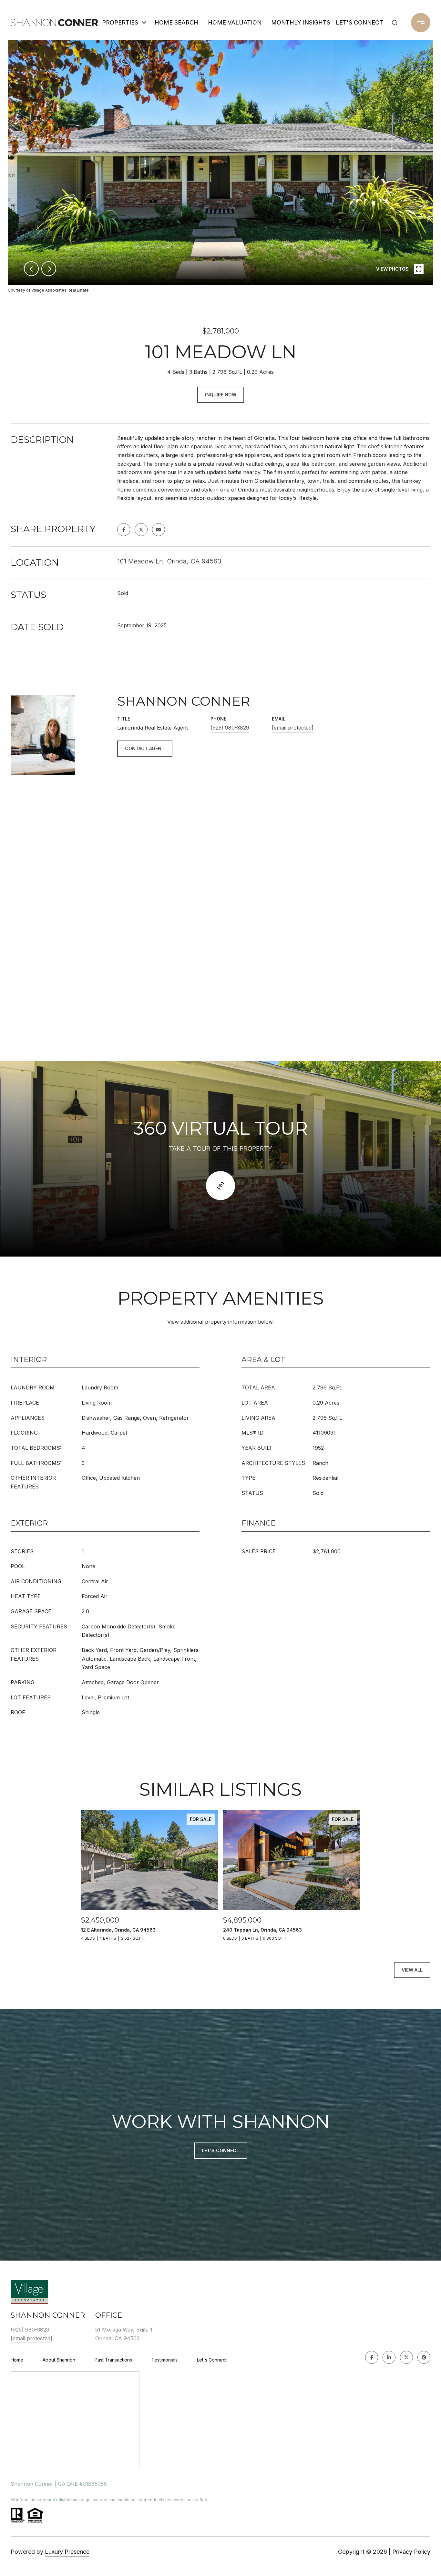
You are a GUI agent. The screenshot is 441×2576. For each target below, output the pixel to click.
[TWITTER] (406, 2357)
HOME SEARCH (176, 22)
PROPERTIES (120, 22)
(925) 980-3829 (230, 728)
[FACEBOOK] (372, 2357)
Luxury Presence (67, 2552)
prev (31, 269)
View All (412, 1970)
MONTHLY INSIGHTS (299, 22)
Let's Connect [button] (221, 2150)
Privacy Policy (411, 2552)
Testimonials (164, 2360)
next (49, 269)
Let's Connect (212, 2360)
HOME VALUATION (235, 22)
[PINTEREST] (424, 2357)
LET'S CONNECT (359, 22)
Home (17, 2360)
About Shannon (59, 2360)
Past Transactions (113, 2360)
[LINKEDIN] (389, 2357)
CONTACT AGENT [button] (145, 748)
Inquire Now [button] (221, 395)
